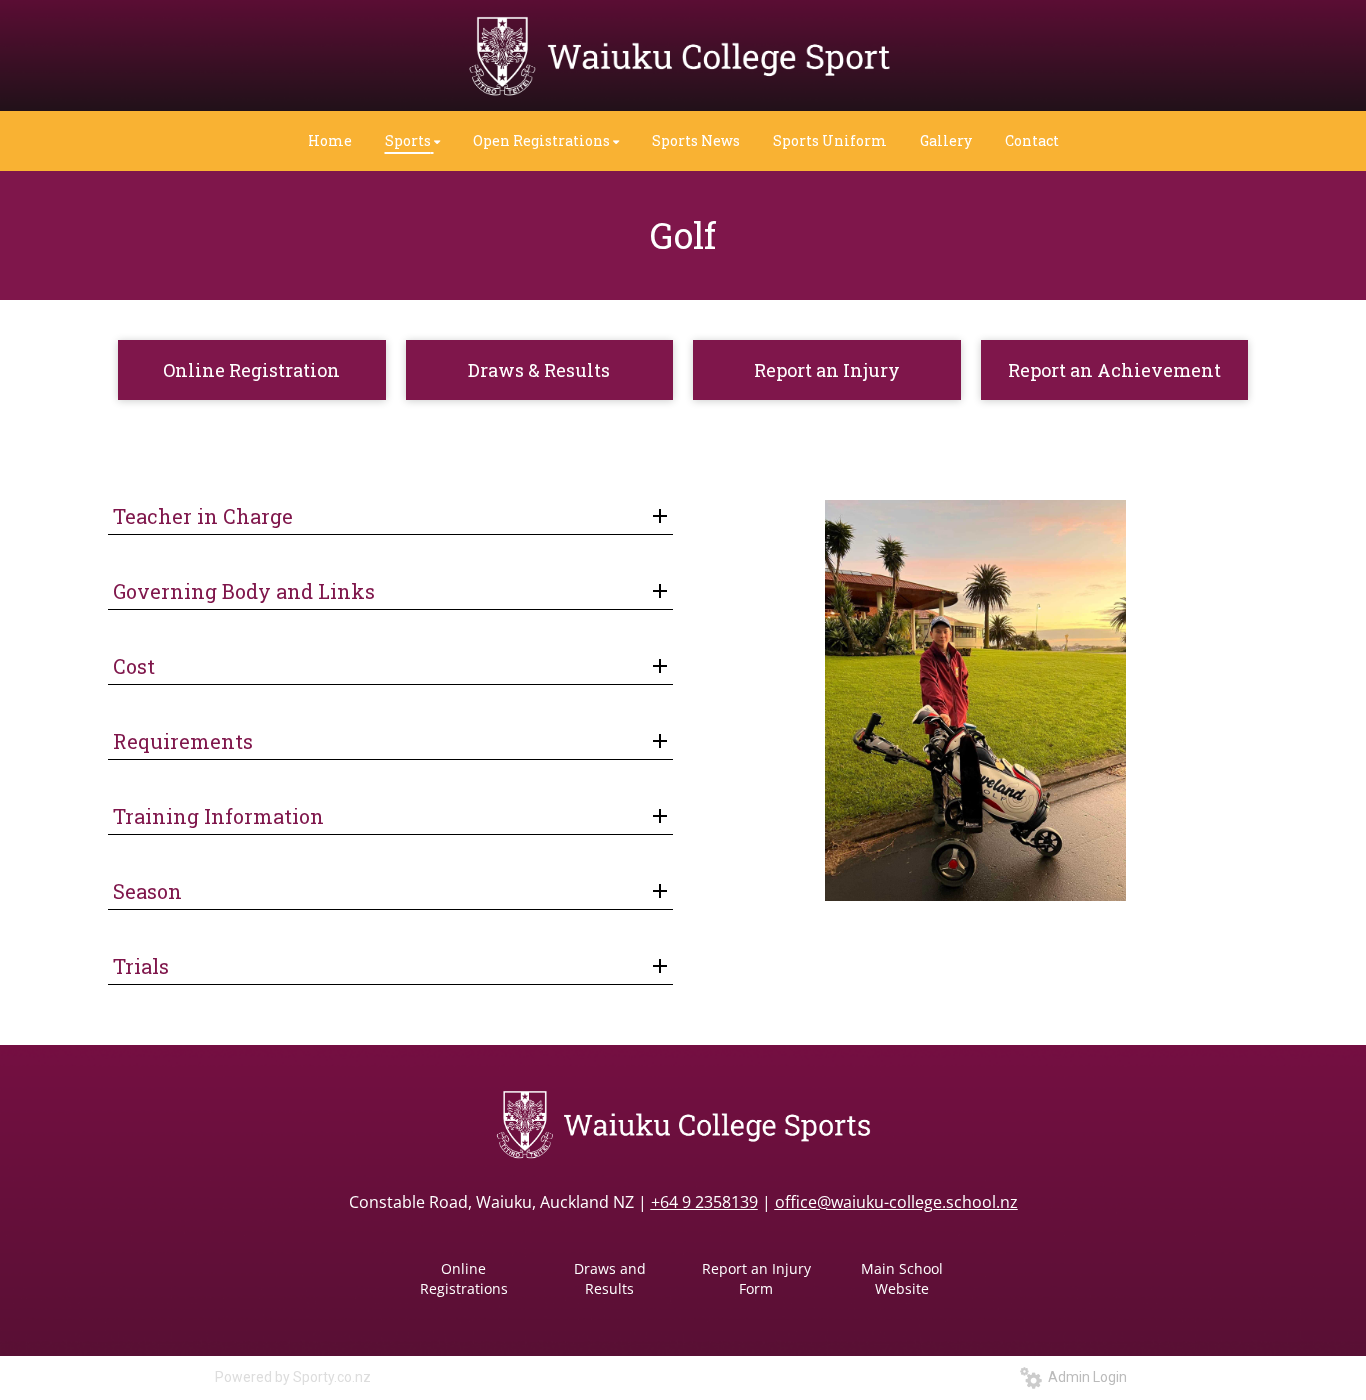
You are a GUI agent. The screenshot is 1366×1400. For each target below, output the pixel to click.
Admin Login (1084, 1377)
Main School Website (902, 1278)
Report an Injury (827, 370)
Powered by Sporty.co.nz (293, 1377)
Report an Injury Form (756, 1278)
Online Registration (251, 370)
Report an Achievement (1114, 370)
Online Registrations (464, 1278)
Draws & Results (539, 370)
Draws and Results (610, 1278)
